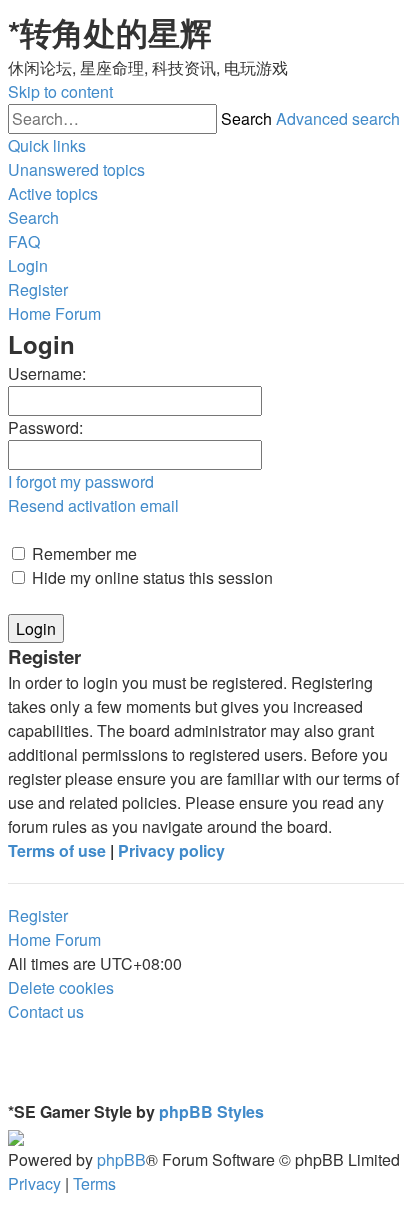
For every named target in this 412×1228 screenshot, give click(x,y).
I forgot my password (81, 481)
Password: (45, 427)
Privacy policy (171, 850)
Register (38, 915)
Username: (47, 373)
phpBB (121, 1159)
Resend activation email (93, 505)
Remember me (82, 553)
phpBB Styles (211, 1111)
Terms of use (57, 850)
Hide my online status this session (150, 577)
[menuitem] (76, 169)
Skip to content (60, 91)
